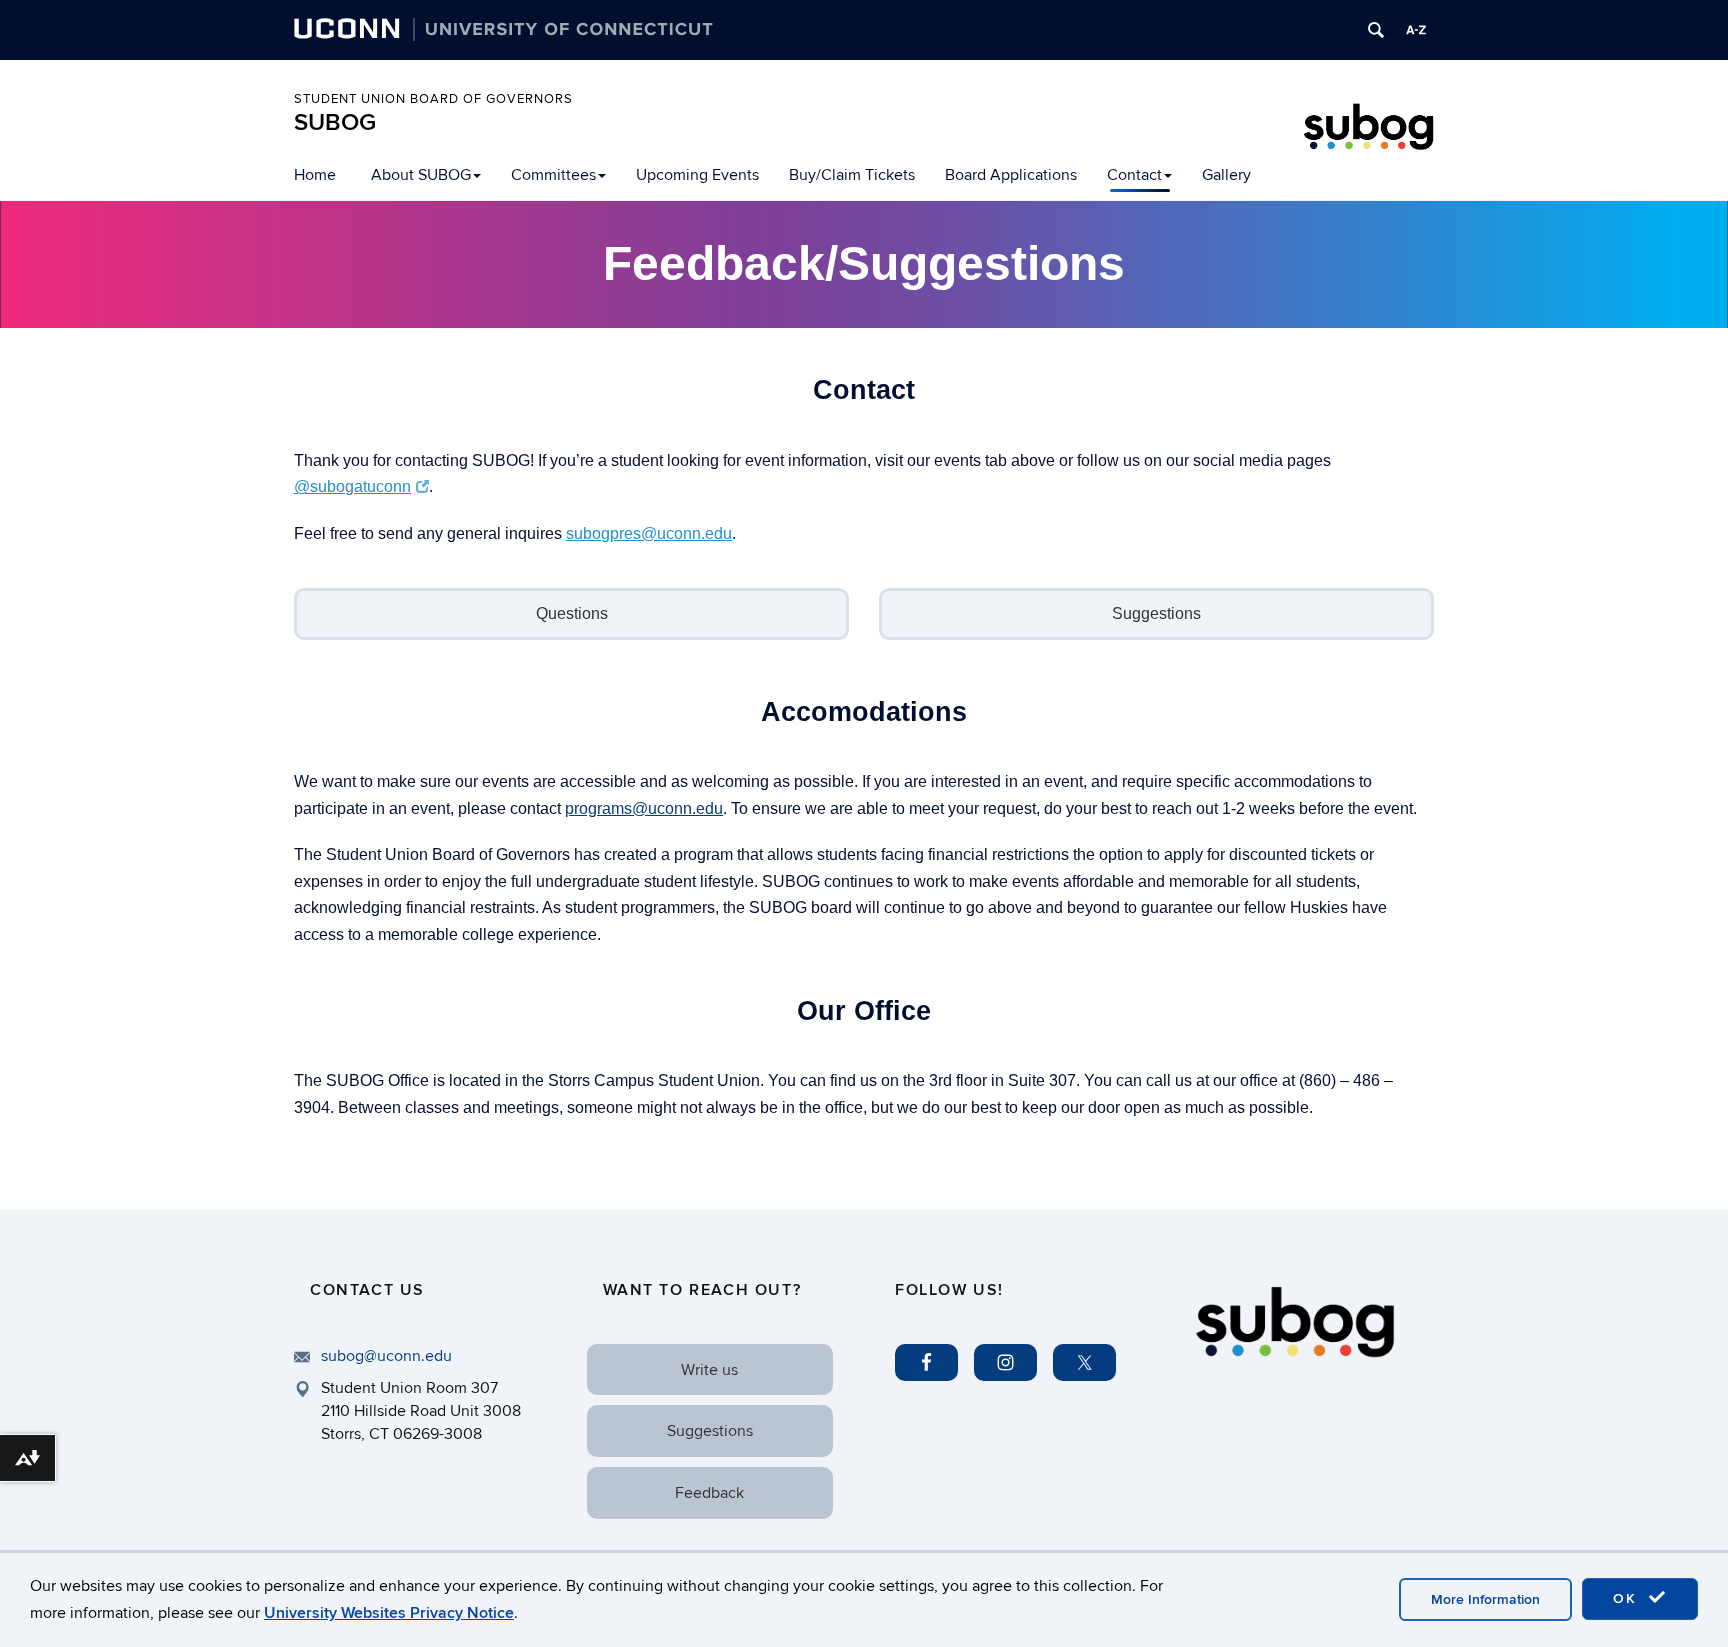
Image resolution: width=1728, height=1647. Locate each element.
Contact (1134, 175)
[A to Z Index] (1416, 30)
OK (1628, 1598)
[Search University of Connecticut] (1376, 30)
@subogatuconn (352, 486)
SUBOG (335, 122)
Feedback (709, 1493)
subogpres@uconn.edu (649, 533)
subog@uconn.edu (386, 1356)
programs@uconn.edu (644, 808)
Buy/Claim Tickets (852, 175)
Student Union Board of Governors (433, 99)
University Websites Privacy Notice (389, 1613)
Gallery (1226, 175)
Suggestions (1156, 613)
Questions (572, 613)
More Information (1485, 1599)
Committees (553, 175)
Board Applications (1011, 175)
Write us (709, 1370)
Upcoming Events (697, 175)
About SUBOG (421, 175)
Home (315, 175)
